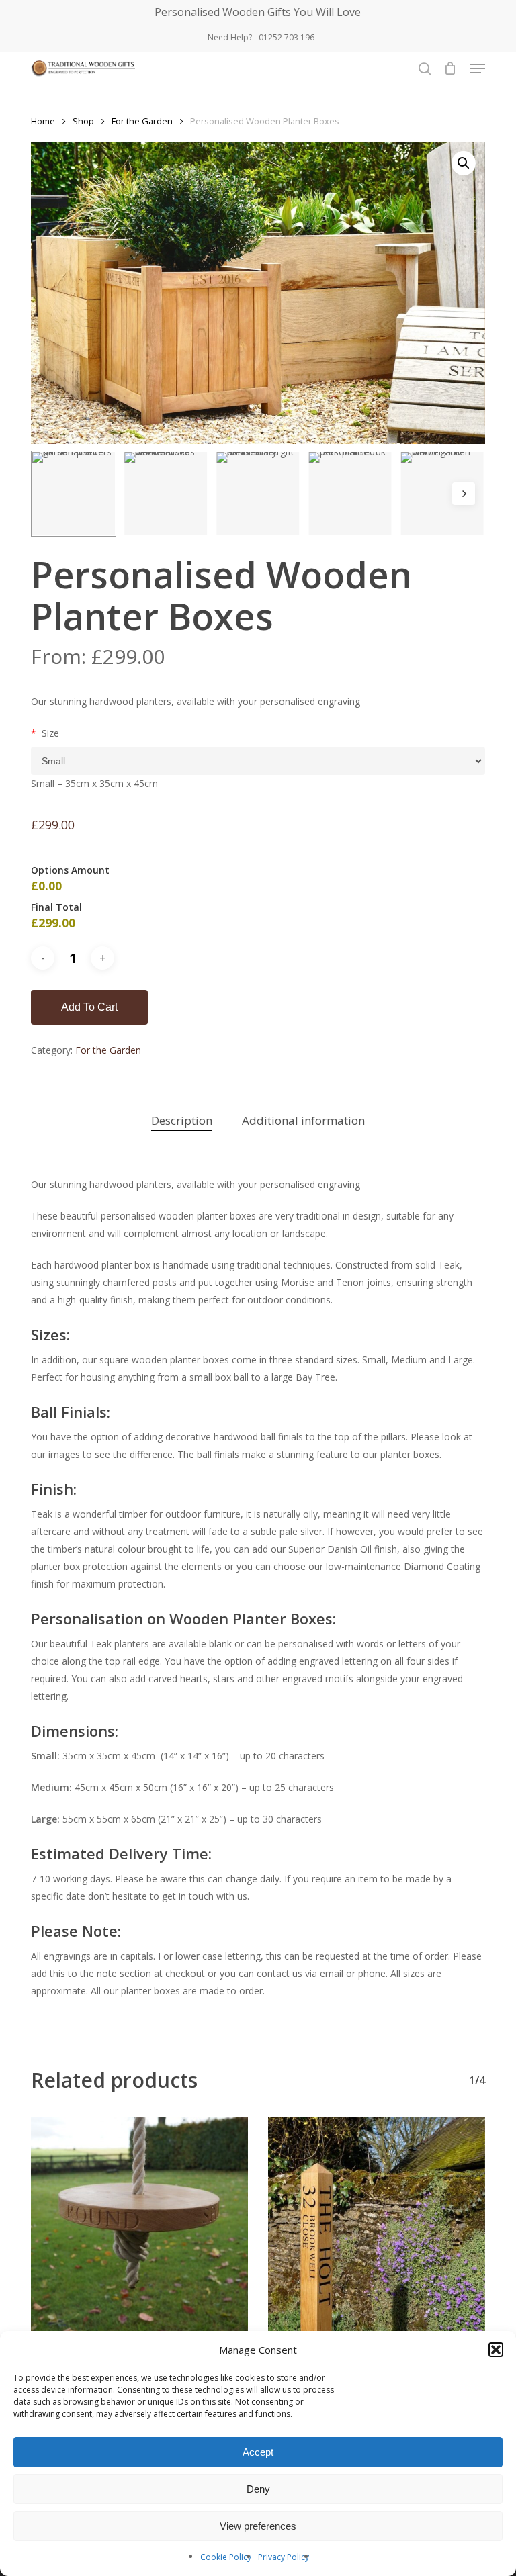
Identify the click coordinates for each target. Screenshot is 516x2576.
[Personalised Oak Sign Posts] (377, 2226)
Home (43, 121)
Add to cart (89, 1007)
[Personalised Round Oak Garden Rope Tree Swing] (139, 2226)
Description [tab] (182, 1120)
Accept (258, 2452)
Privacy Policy (284, 2557)
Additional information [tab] (303, 1120)
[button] (496, 2350)
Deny (258, 2489)
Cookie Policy (226, 2557)
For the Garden (142, 121)
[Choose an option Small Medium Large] (258, 761)
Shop (83, 121)
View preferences (258, 2526)
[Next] (464, 494)
